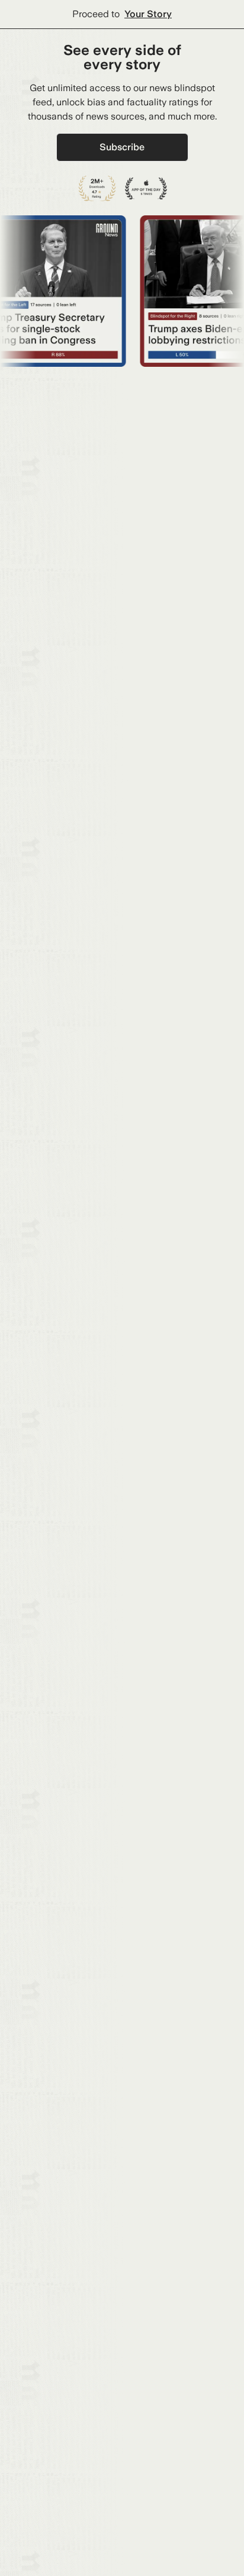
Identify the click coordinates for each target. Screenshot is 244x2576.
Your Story (148, 14)
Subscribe (122, 147)
